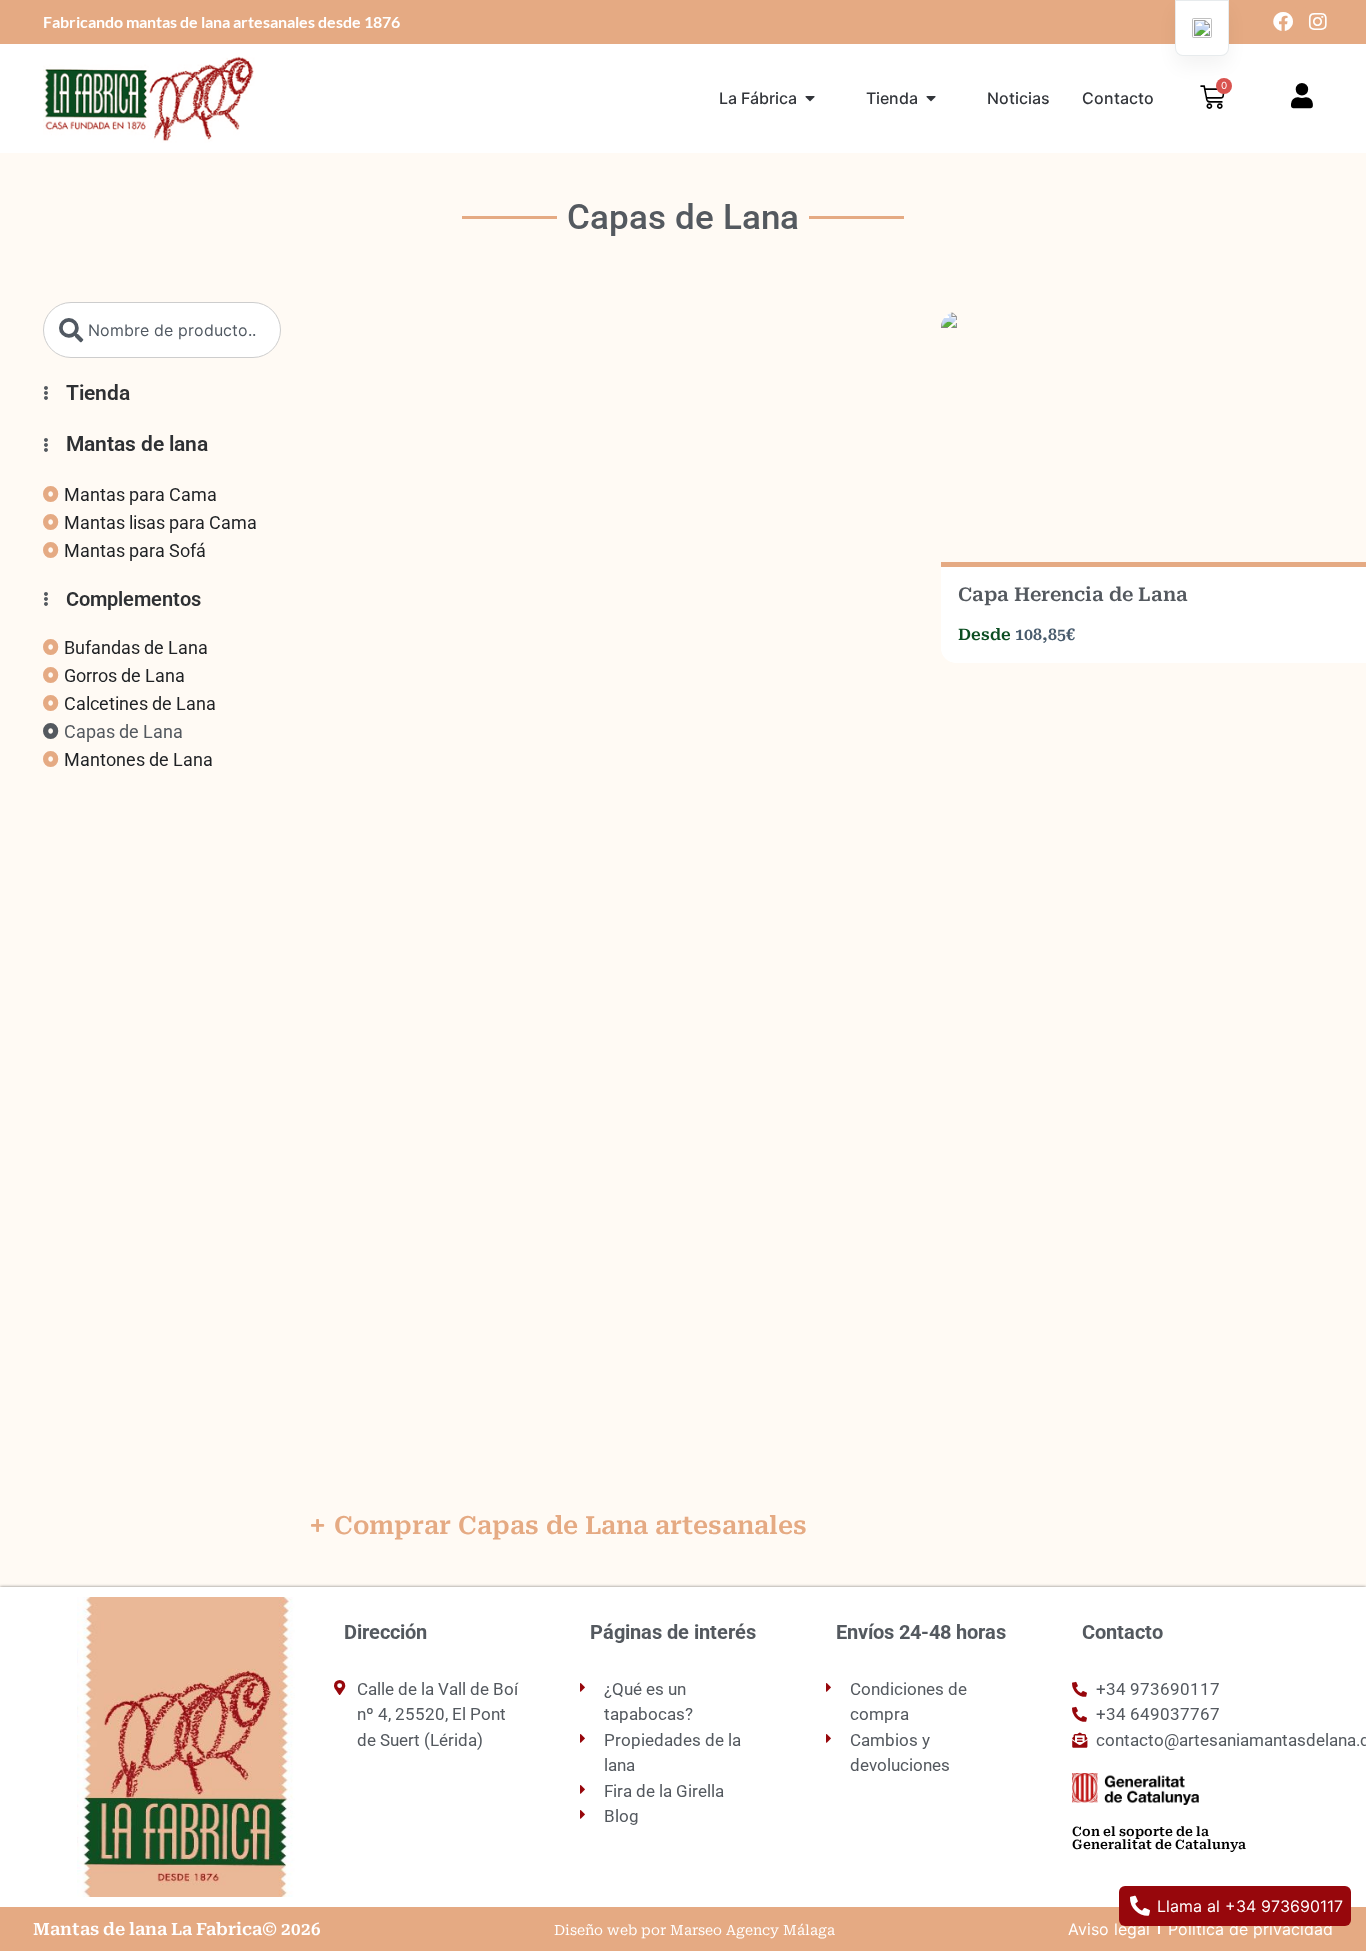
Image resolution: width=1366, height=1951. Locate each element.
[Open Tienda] (931, 98)
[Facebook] (1283, 22)
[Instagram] (1318, 22)
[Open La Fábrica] (810, 98)
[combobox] (162, 330)
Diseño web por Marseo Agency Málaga (694, 1930)
